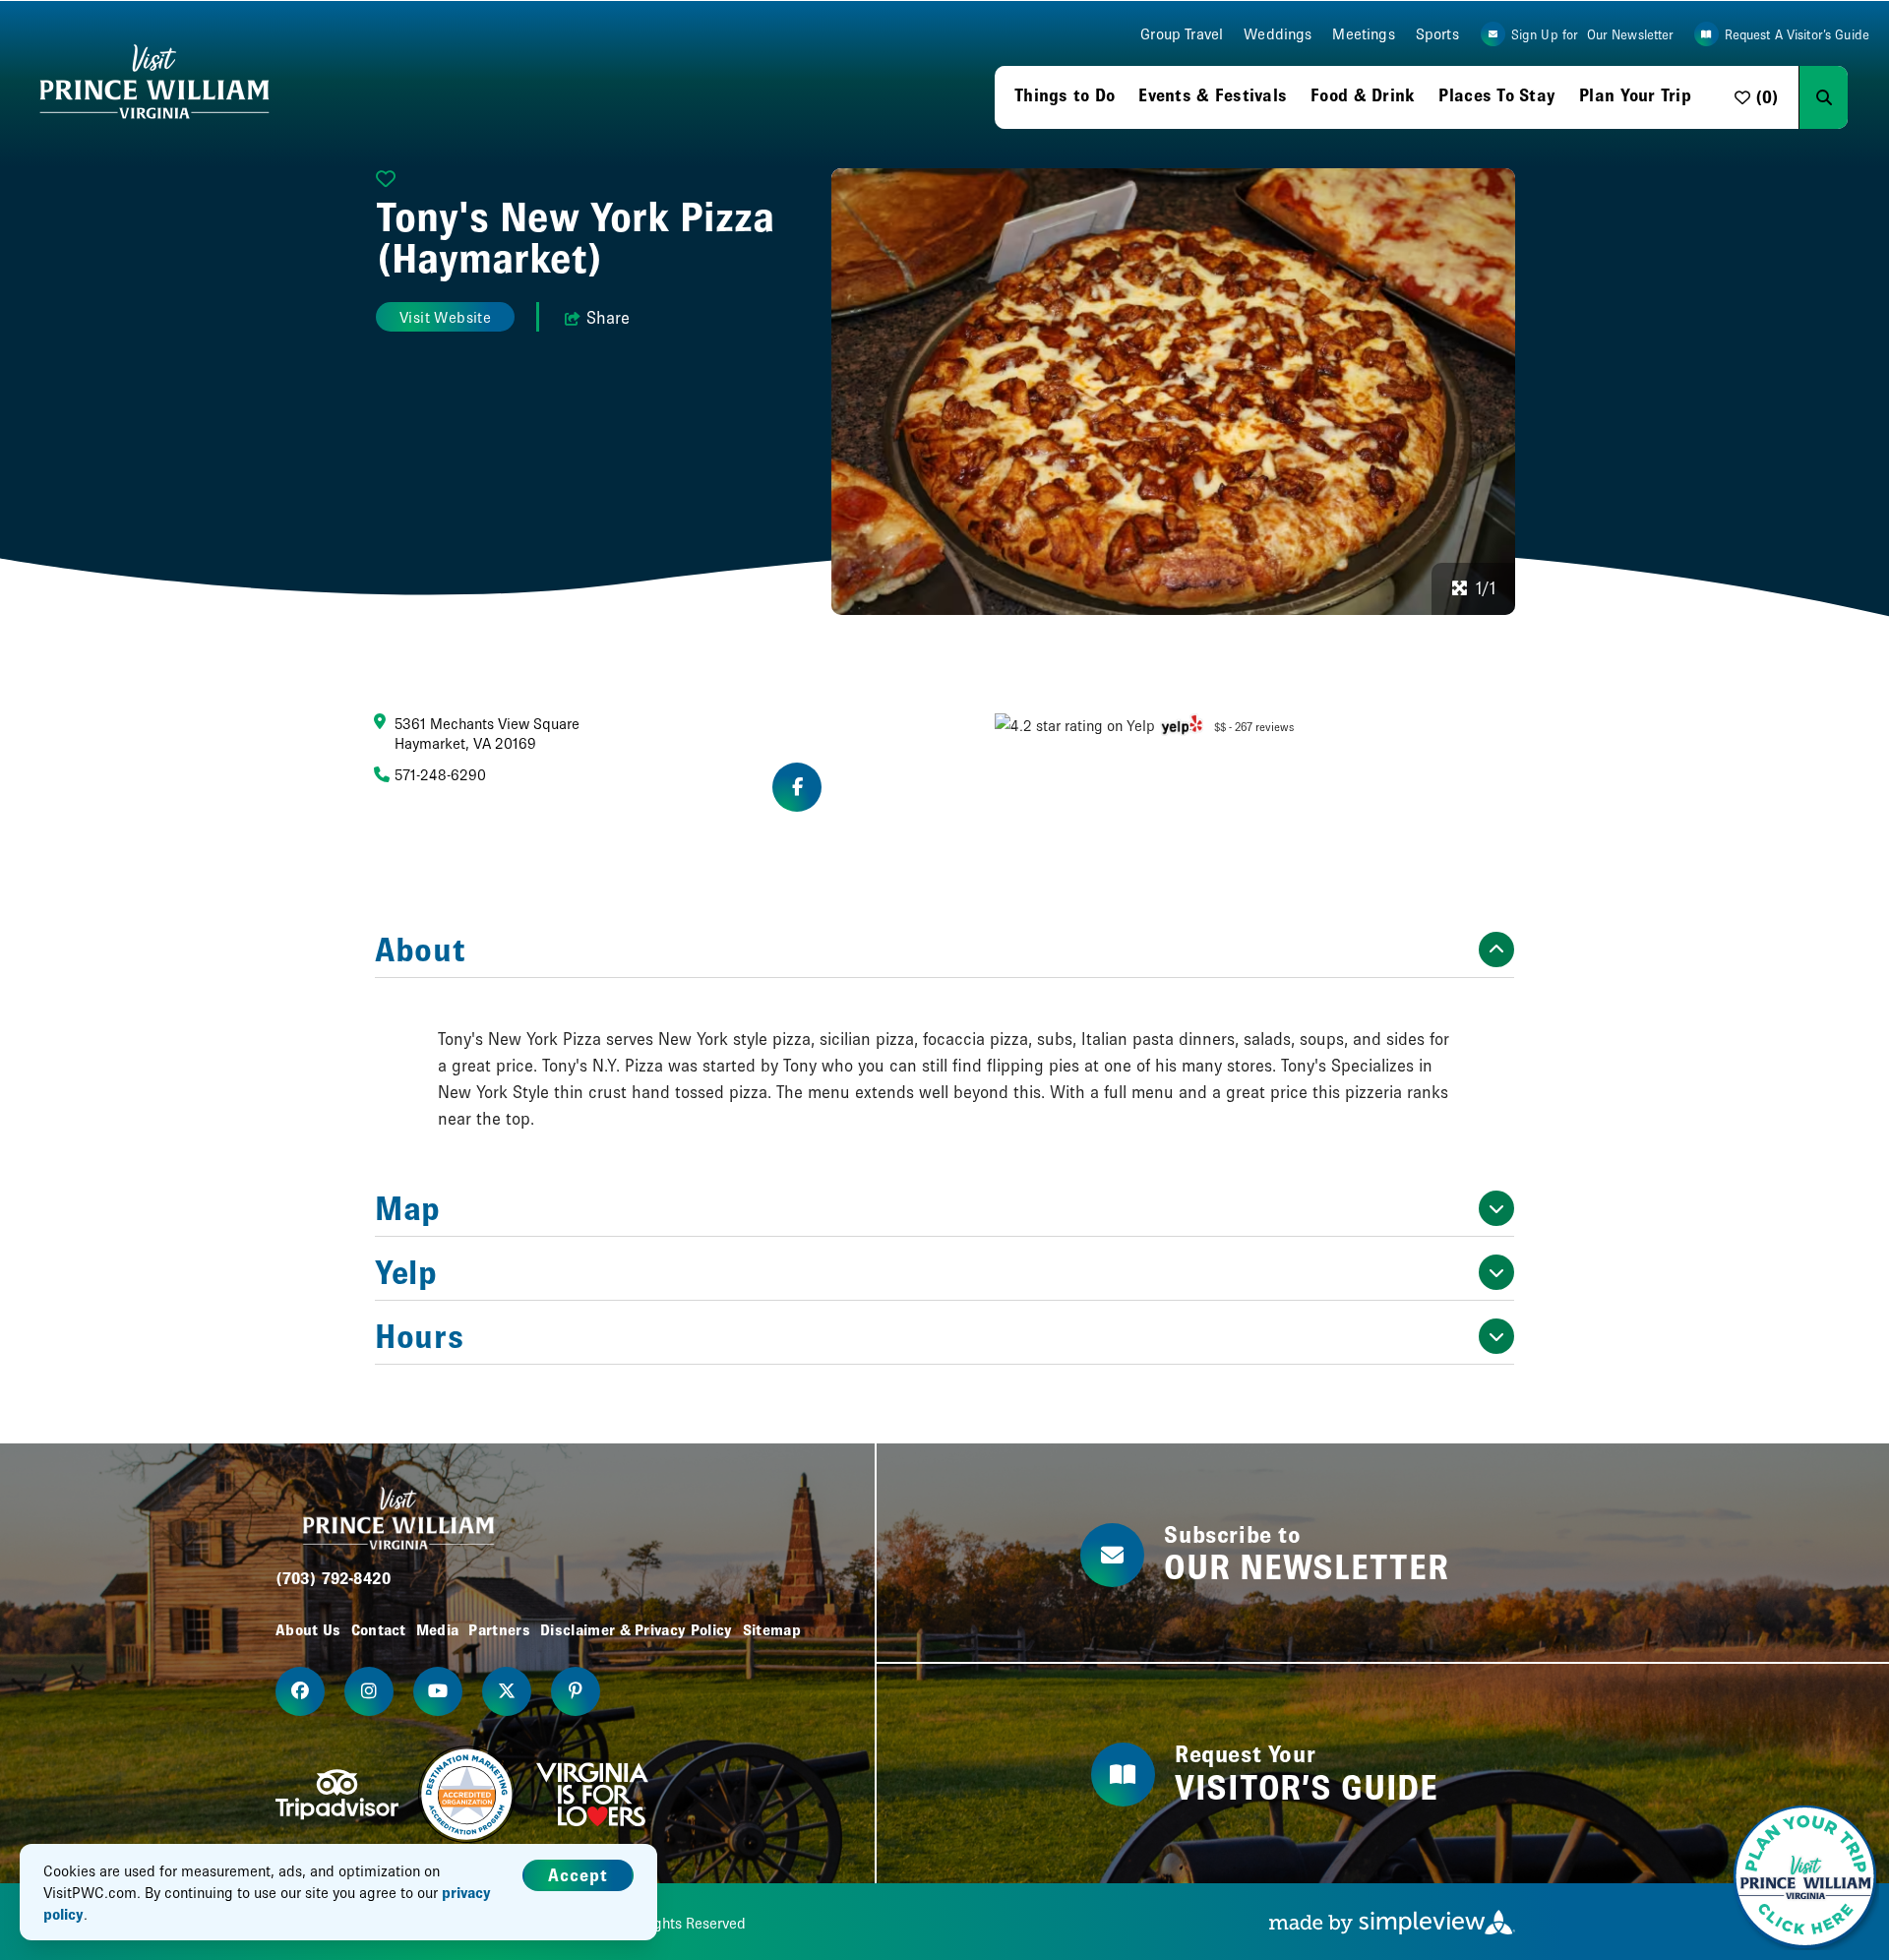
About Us (308, 1629)
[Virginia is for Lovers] (592, 1795)
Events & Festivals (1213, 95)
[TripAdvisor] (337, 1795)
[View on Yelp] (1182, 725)
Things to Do (1065, 95)
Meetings (1363, 34)
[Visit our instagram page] (369, 1691)
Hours (419, 1336)
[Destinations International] (467, 1795)
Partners (499, 1629)
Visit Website (445, 317)
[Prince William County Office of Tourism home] (154, 83)
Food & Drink (1363, 95)
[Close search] (1863, 97)
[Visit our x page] (507, 1691)
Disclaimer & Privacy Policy (637, 1629)
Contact (379, 1629)
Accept (578, 1875)
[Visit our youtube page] (438, 1691)
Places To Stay (1497, 95)
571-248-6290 (440, 774)
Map (408, 1208)
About (420, 949)
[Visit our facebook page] (300, 1691)
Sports (1437, 34)
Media (438, 1629)
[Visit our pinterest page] (576, 1691)
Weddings (1278, 34)
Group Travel (1182, 34)
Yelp (406, 1272)
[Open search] (1823, 97)
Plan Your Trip (1635, 95)
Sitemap (772, 1629)
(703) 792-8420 (333, 1578)
